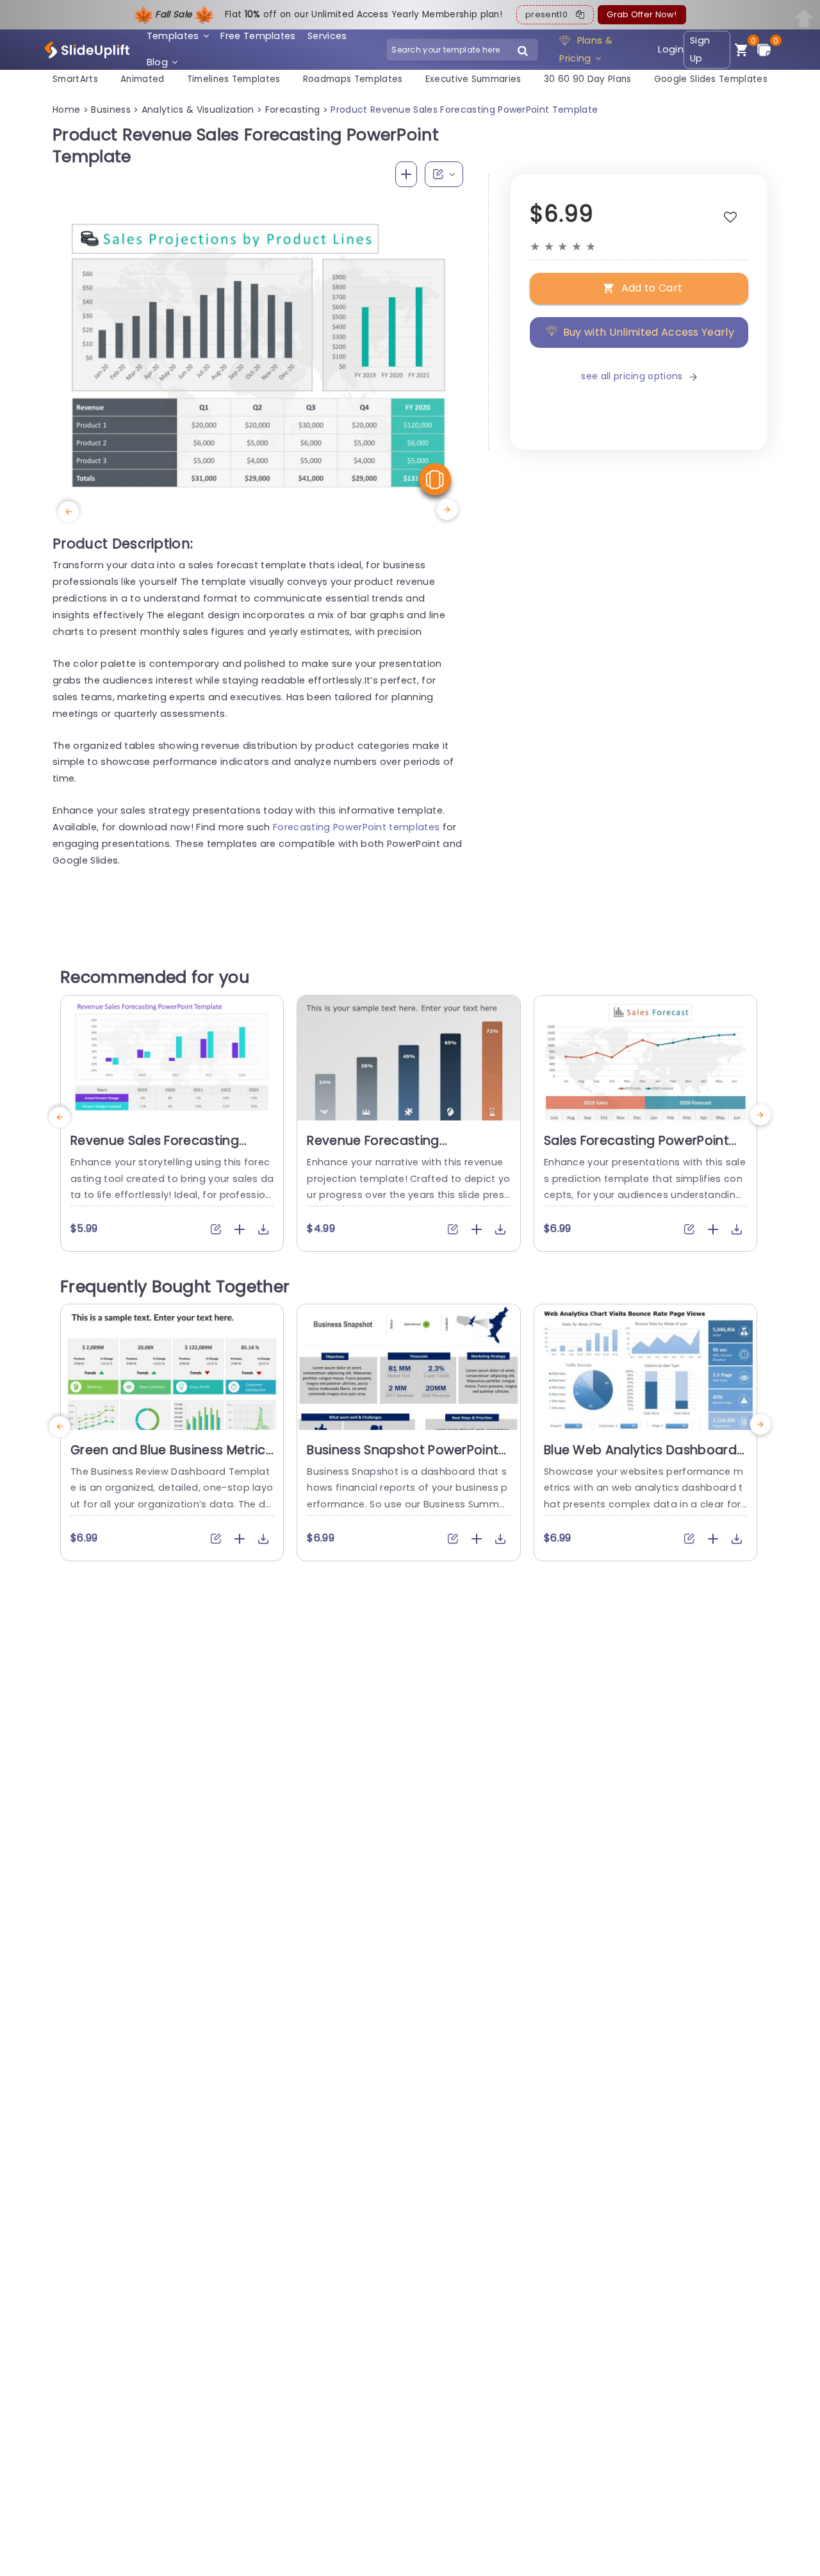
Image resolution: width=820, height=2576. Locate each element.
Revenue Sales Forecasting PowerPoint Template (155, 1149)
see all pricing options (632, 376)
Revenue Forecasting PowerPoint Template (374, 1149)
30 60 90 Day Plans (588, 79)
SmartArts (75, 79)
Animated (143, 79)
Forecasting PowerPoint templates (356, 827)
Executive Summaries (473, 79)
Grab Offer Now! (642, 14)
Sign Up (700, 50)
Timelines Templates (234, 79)
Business (111, 110)
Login (671, 49)
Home (66, 110)
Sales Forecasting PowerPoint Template (636, 1149)
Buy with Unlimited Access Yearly (649, 332)
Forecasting (293, 110)
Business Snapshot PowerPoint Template (403, 1458)
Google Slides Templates (711, 79)
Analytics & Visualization (198, 110)
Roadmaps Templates (353, 79)
